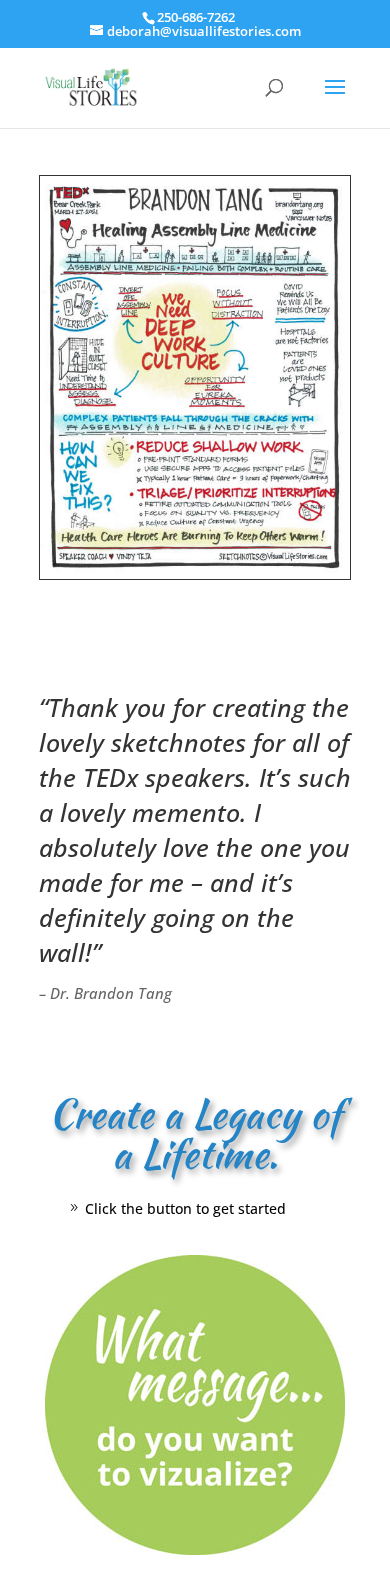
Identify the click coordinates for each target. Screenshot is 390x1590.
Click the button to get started (185, 1208)
